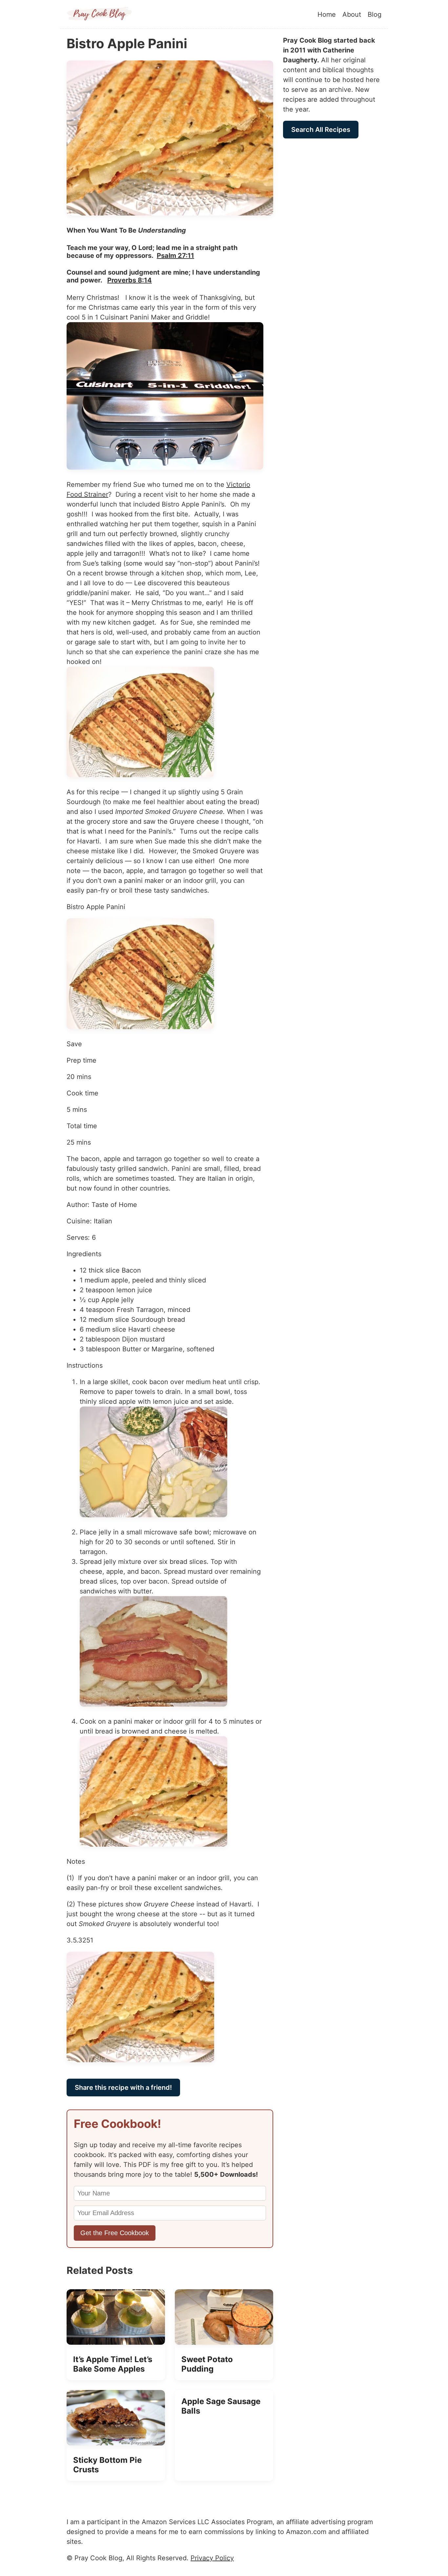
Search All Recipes (321, 130)
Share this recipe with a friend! (123, 2088)
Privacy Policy (212, 2558)
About (352, 14)
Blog (375, 14)
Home (327, 14)
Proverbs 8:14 (130, 280)
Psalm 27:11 (175, 256)
